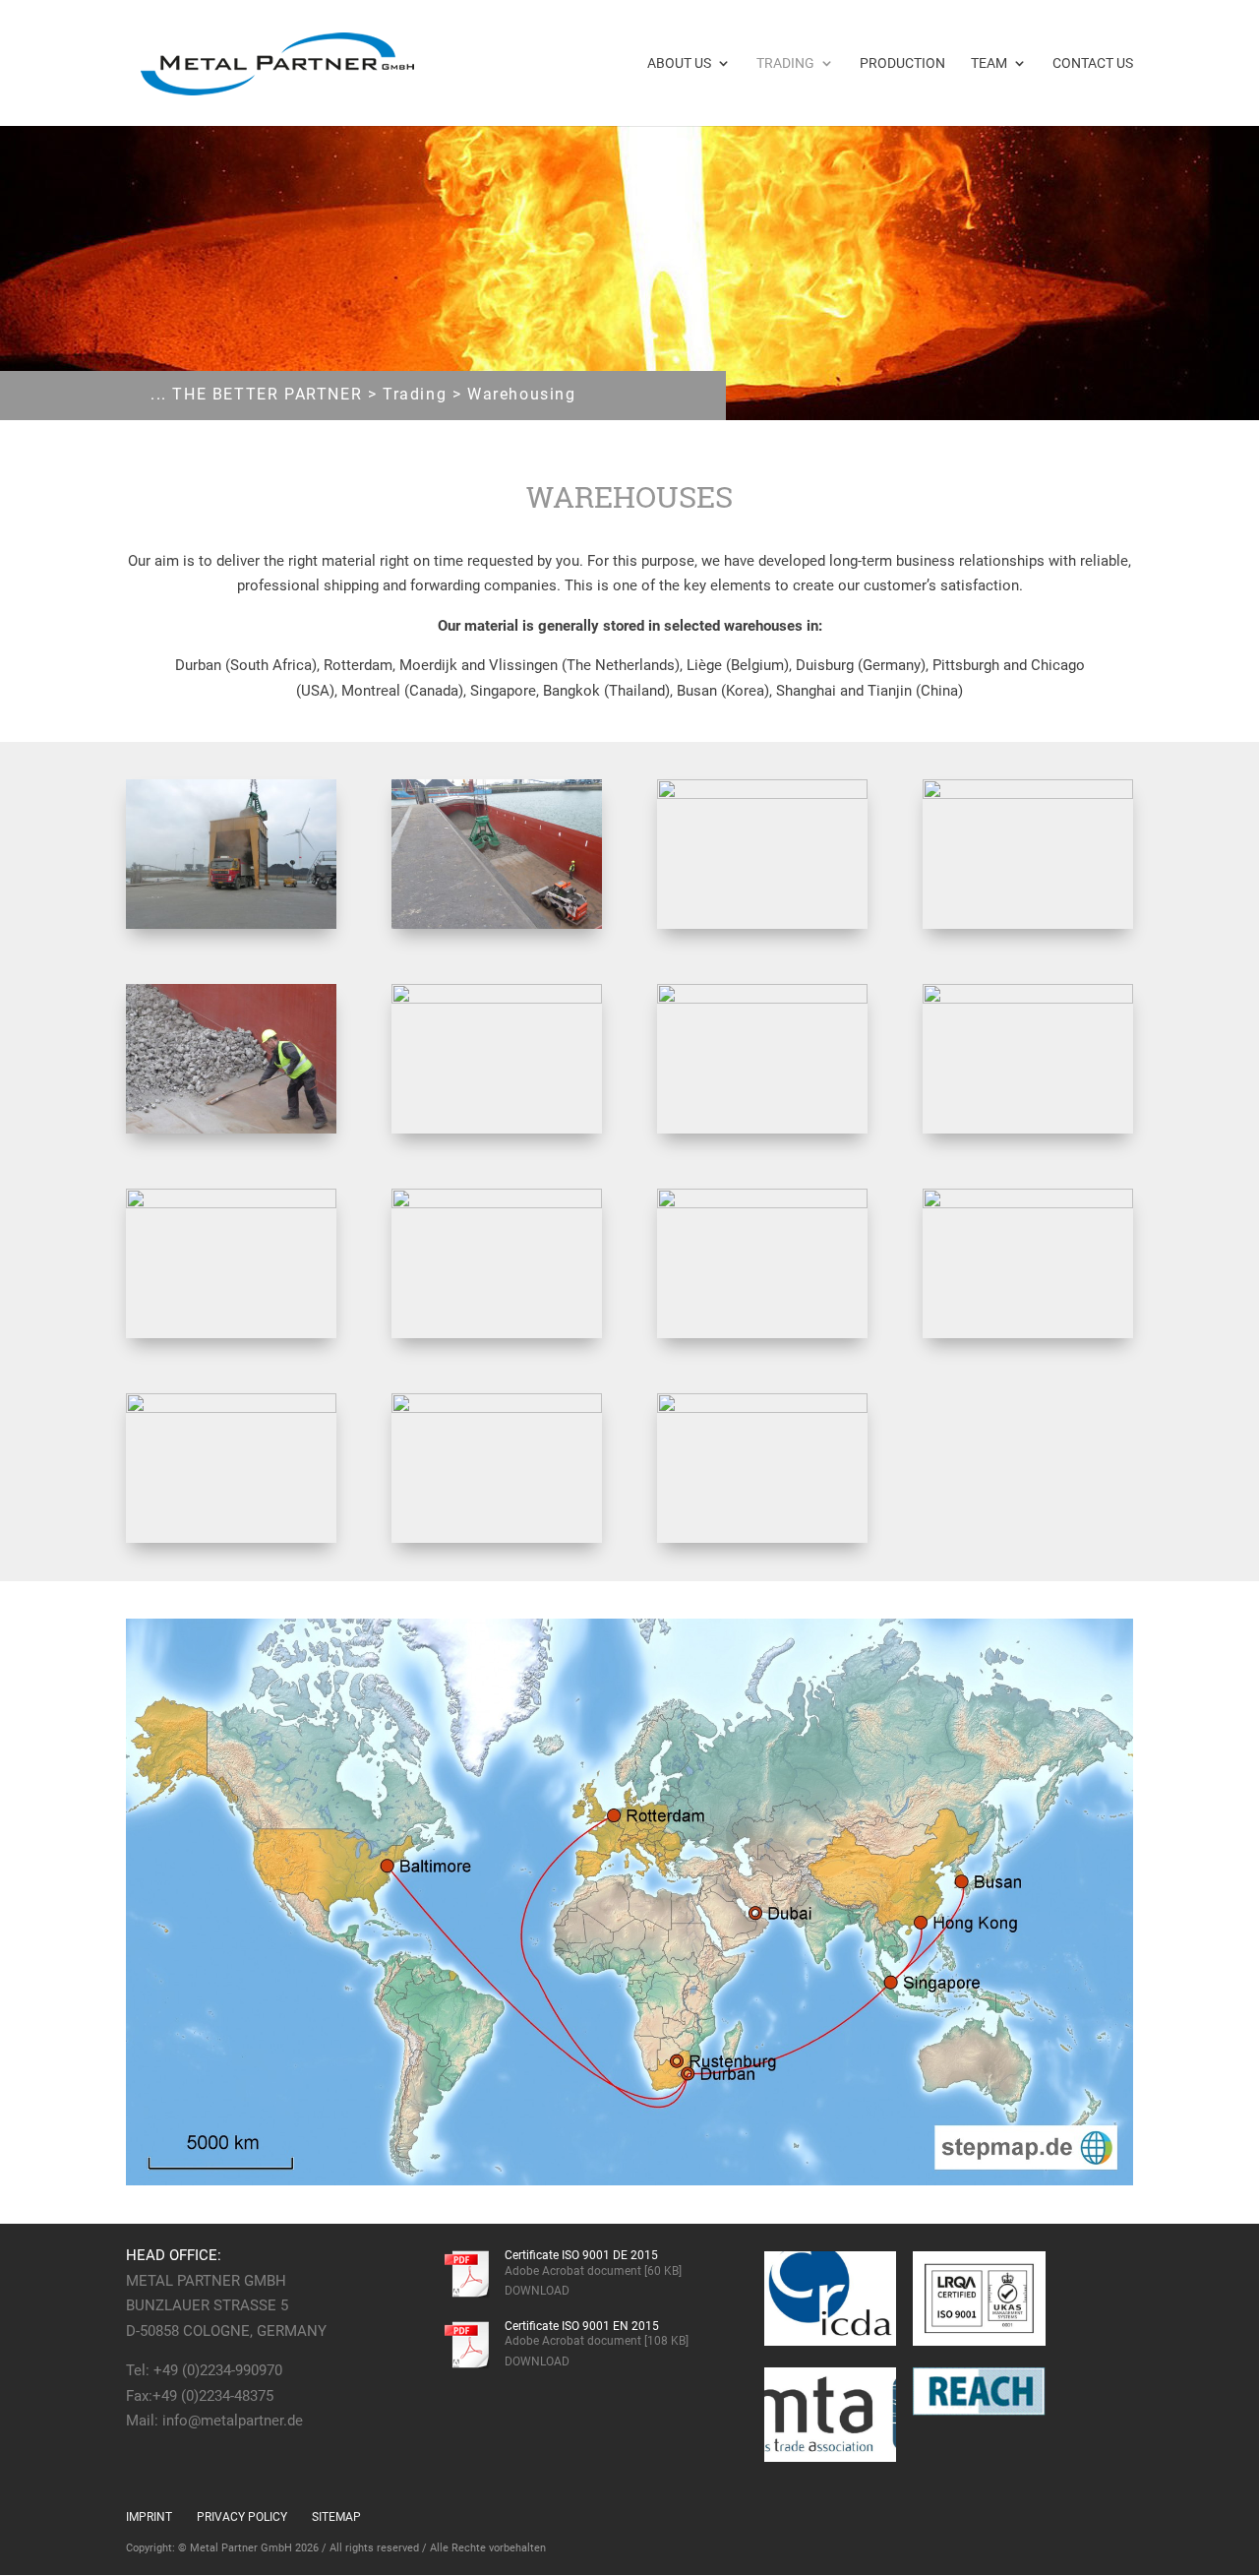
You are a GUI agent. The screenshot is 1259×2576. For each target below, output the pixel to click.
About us (679, 63)
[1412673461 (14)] (762, 1408)
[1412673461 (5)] (497, 999)
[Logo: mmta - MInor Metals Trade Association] (831, 2415)
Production (902, 63)
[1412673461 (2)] (762, 794)
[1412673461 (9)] (497, 1203)
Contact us (1093, 63)
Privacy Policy (242, 2517)
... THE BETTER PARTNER (256, 394)
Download (537, 2291)
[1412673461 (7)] (1028, 999)
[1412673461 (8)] (231, 1203)
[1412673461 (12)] (231, 1408)
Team (989, 63)
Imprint (149, 2517)
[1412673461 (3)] (1028, 794)
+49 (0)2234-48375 (213, 2396)
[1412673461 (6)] (762, 999)
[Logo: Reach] (979, 2392)
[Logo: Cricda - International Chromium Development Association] (831, 2299)
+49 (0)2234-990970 (218, 2370)
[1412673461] (231, 924)
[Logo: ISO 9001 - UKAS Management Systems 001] (979, 2299)
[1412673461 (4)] (231, 1129)
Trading (785, 63)
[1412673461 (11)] (1028, 1203)
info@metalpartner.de (233, 2421)
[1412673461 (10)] (762, 1203)
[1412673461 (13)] (497, 1408)
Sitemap (336, 2517)
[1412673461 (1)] (497, 924)
